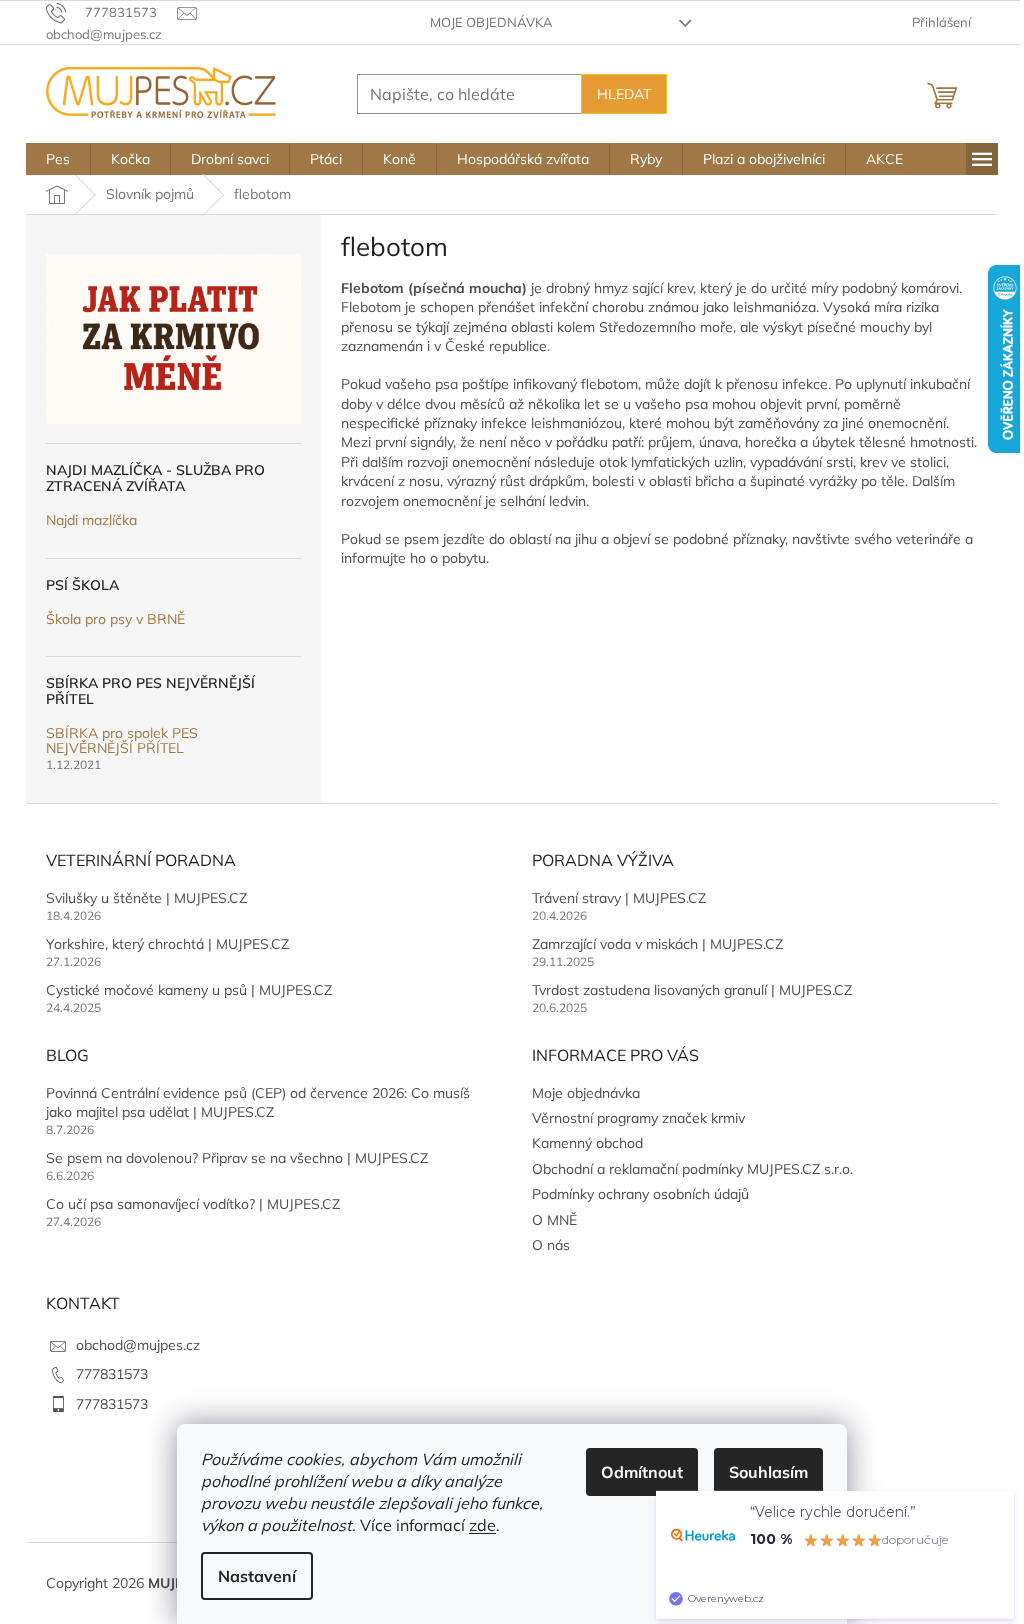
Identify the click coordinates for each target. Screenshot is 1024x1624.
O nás (551, 1245)
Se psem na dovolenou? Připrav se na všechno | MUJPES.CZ (237, 1158)
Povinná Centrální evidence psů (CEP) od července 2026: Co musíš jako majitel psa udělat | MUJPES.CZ (258, 1102)
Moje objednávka (491, 22)
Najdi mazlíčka (91, 520)
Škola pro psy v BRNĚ (115, 619)
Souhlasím (768, 1472)
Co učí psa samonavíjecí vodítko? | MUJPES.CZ (193, 1204)
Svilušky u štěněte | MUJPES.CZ (146, 898)
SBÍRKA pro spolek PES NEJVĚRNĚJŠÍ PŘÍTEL (122, 741)
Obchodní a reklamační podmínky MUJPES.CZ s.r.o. (692, 1169)
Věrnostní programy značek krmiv (638, 1118)
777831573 (112, 1374)
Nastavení (257, 1576)
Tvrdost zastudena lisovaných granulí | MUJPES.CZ (692, 990)
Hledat (624, 94)
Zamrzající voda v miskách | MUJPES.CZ (657, 944)
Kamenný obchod (587, 1143)
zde (482, 1525)
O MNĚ (554, 1220)
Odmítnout (642, 1472)
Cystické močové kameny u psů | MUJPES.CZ (189, 990)
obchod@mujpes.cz (138, 1345)
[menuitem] (58, 159)
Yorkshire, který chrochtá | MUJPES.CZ (167, 944)
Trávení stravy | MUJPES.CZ (619, 898)
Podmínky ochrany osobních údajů (640, 1194)
